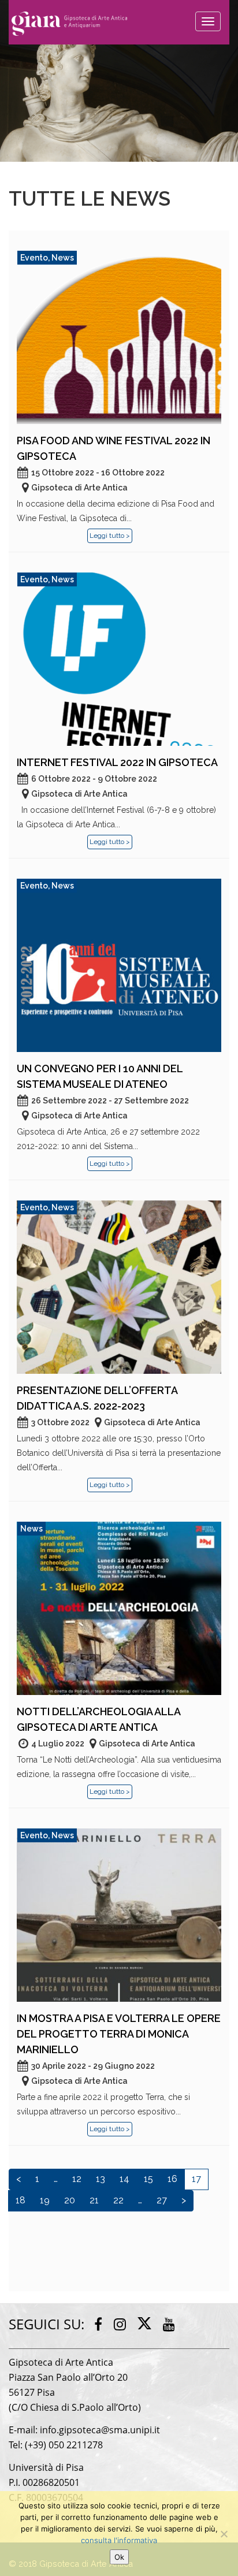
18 (21, 2200)
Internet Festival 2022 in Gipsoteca (117, 762)
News (63, 258)
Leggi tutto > (110, 536)
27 (162, 2200)
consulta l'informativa (119, 2540)
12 (77, 2179)
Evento (34, 258)
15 (148, 2179)
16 (172, 2179)
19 (45, 2200)
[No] (224, 2534)
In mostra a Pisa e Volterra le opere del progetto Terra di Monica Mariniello (119, 2034)
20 (70, 2200)
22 (118, 2200)
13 (101, 2179)
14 (124, 2179)
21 (94, 2200)
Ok (119, 2557)
